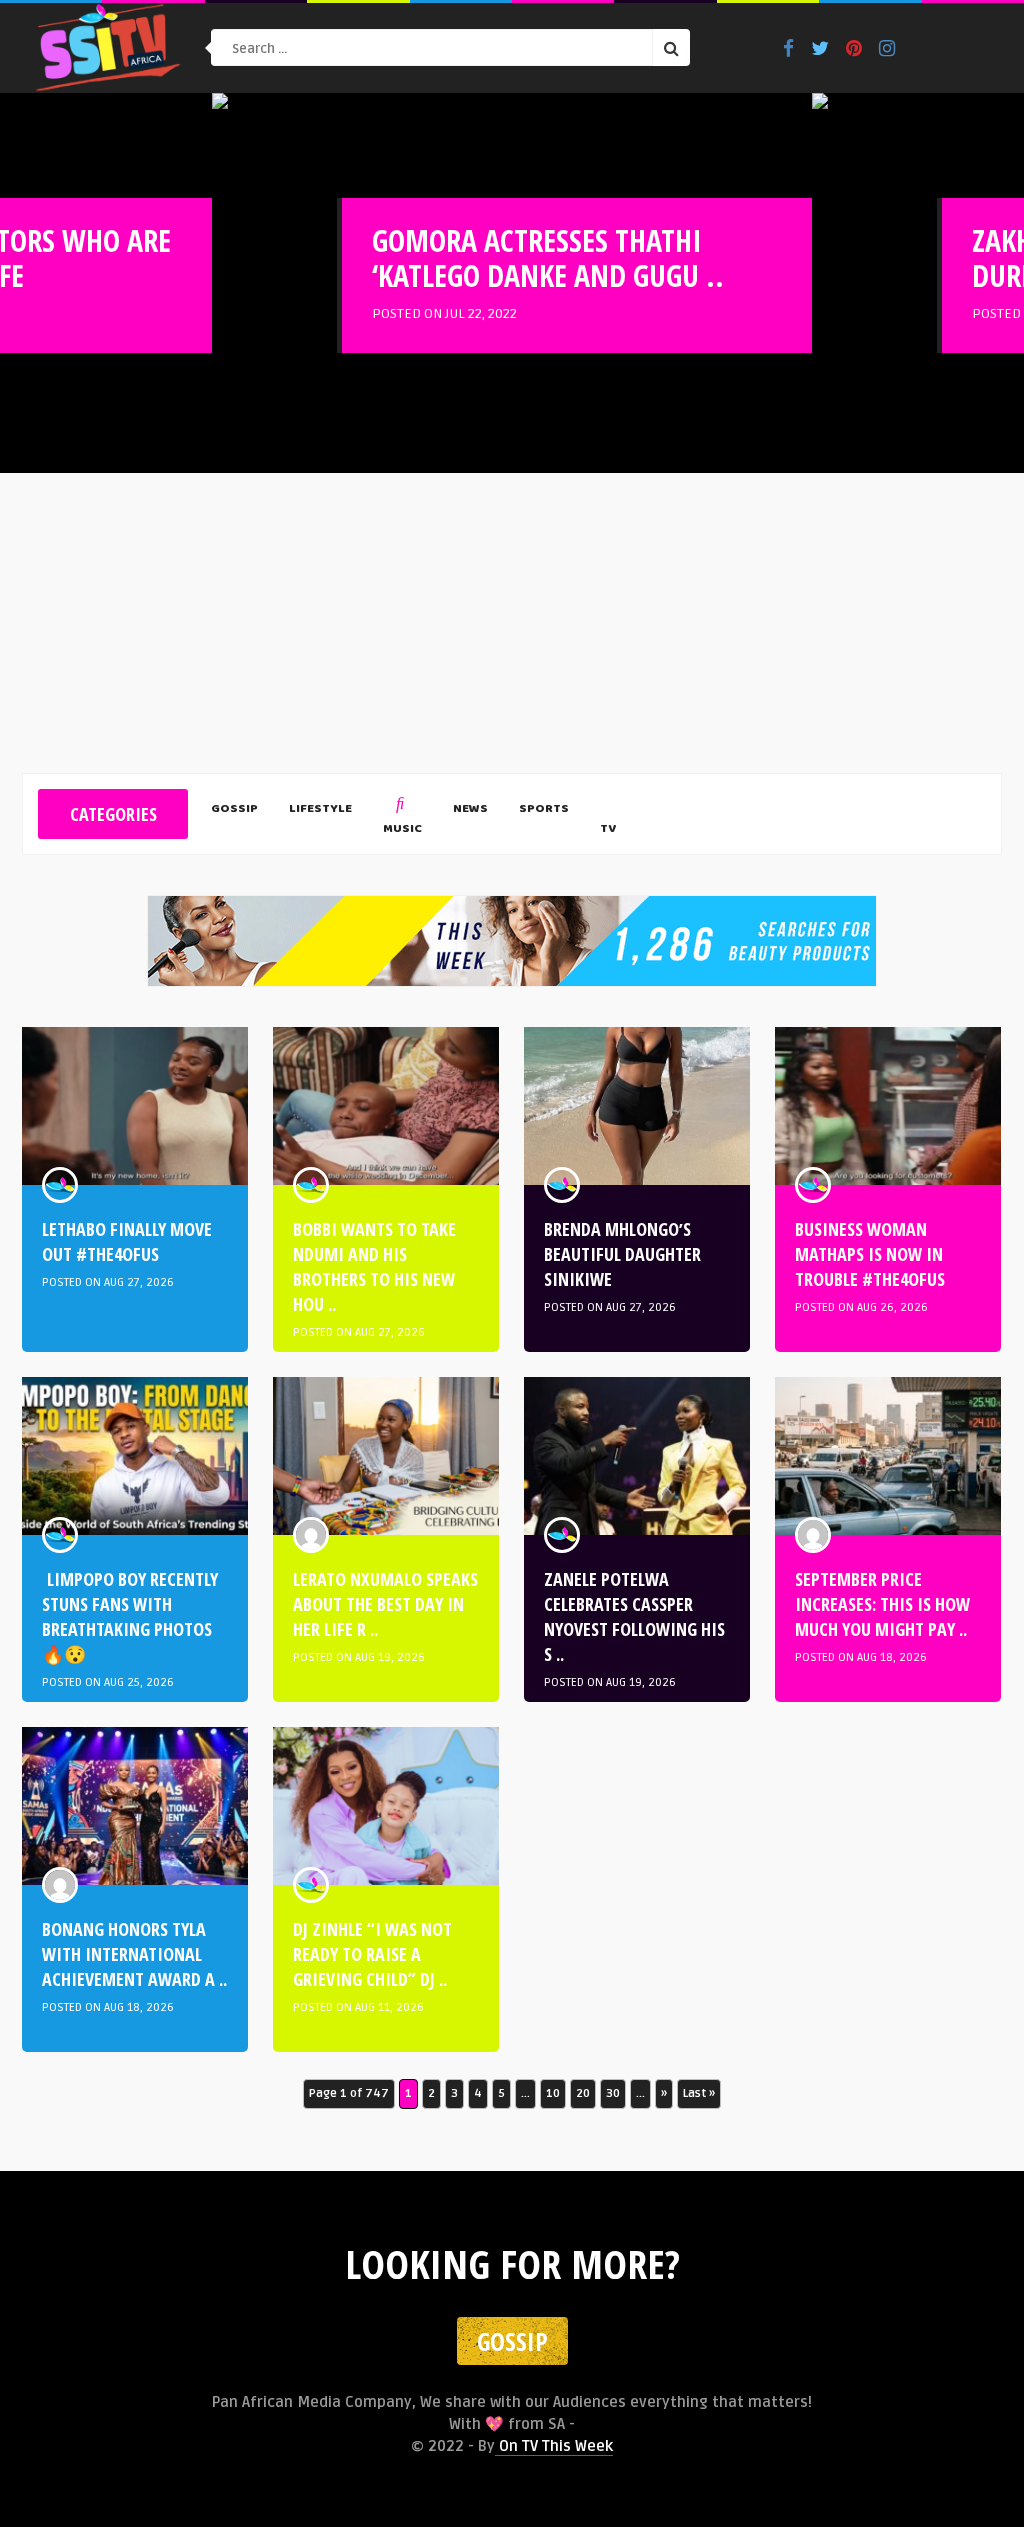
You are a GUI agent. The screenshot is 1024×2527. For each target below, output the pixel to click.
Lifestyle (320, 810)
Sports (544, 810)
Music (402, 829)
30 (613, 2093)
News (470, 810)
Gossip (234, 810)
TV (608, 829)
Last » (699, 2093)
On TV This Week (554, 2446)
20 (583, 2093)
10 (553, 2093)
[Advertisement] (512, 623)
